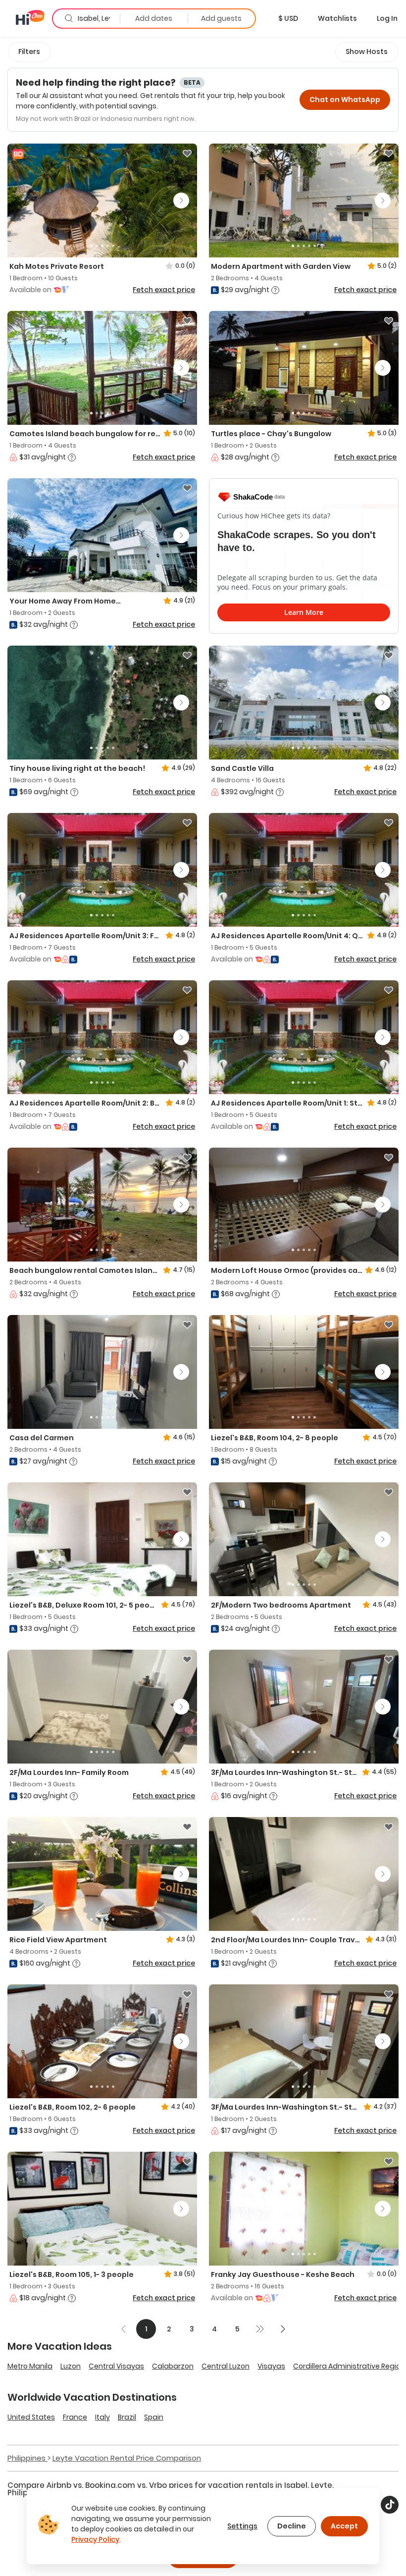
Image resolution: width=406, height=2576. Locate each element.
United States (31, 2417)
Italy (102, 2417)
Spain (154, 2417)
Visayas (271, 2366)
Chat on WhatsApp (345, 100)
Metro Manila (30, 2366)
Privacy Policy (95, 2539)
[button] (288, 18)
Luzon (71, 2366)
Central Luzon (226, 2366)
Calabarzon (173, 2366)
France (75, 2417)
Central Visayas (116, 2366)
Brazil (127, 2417)
